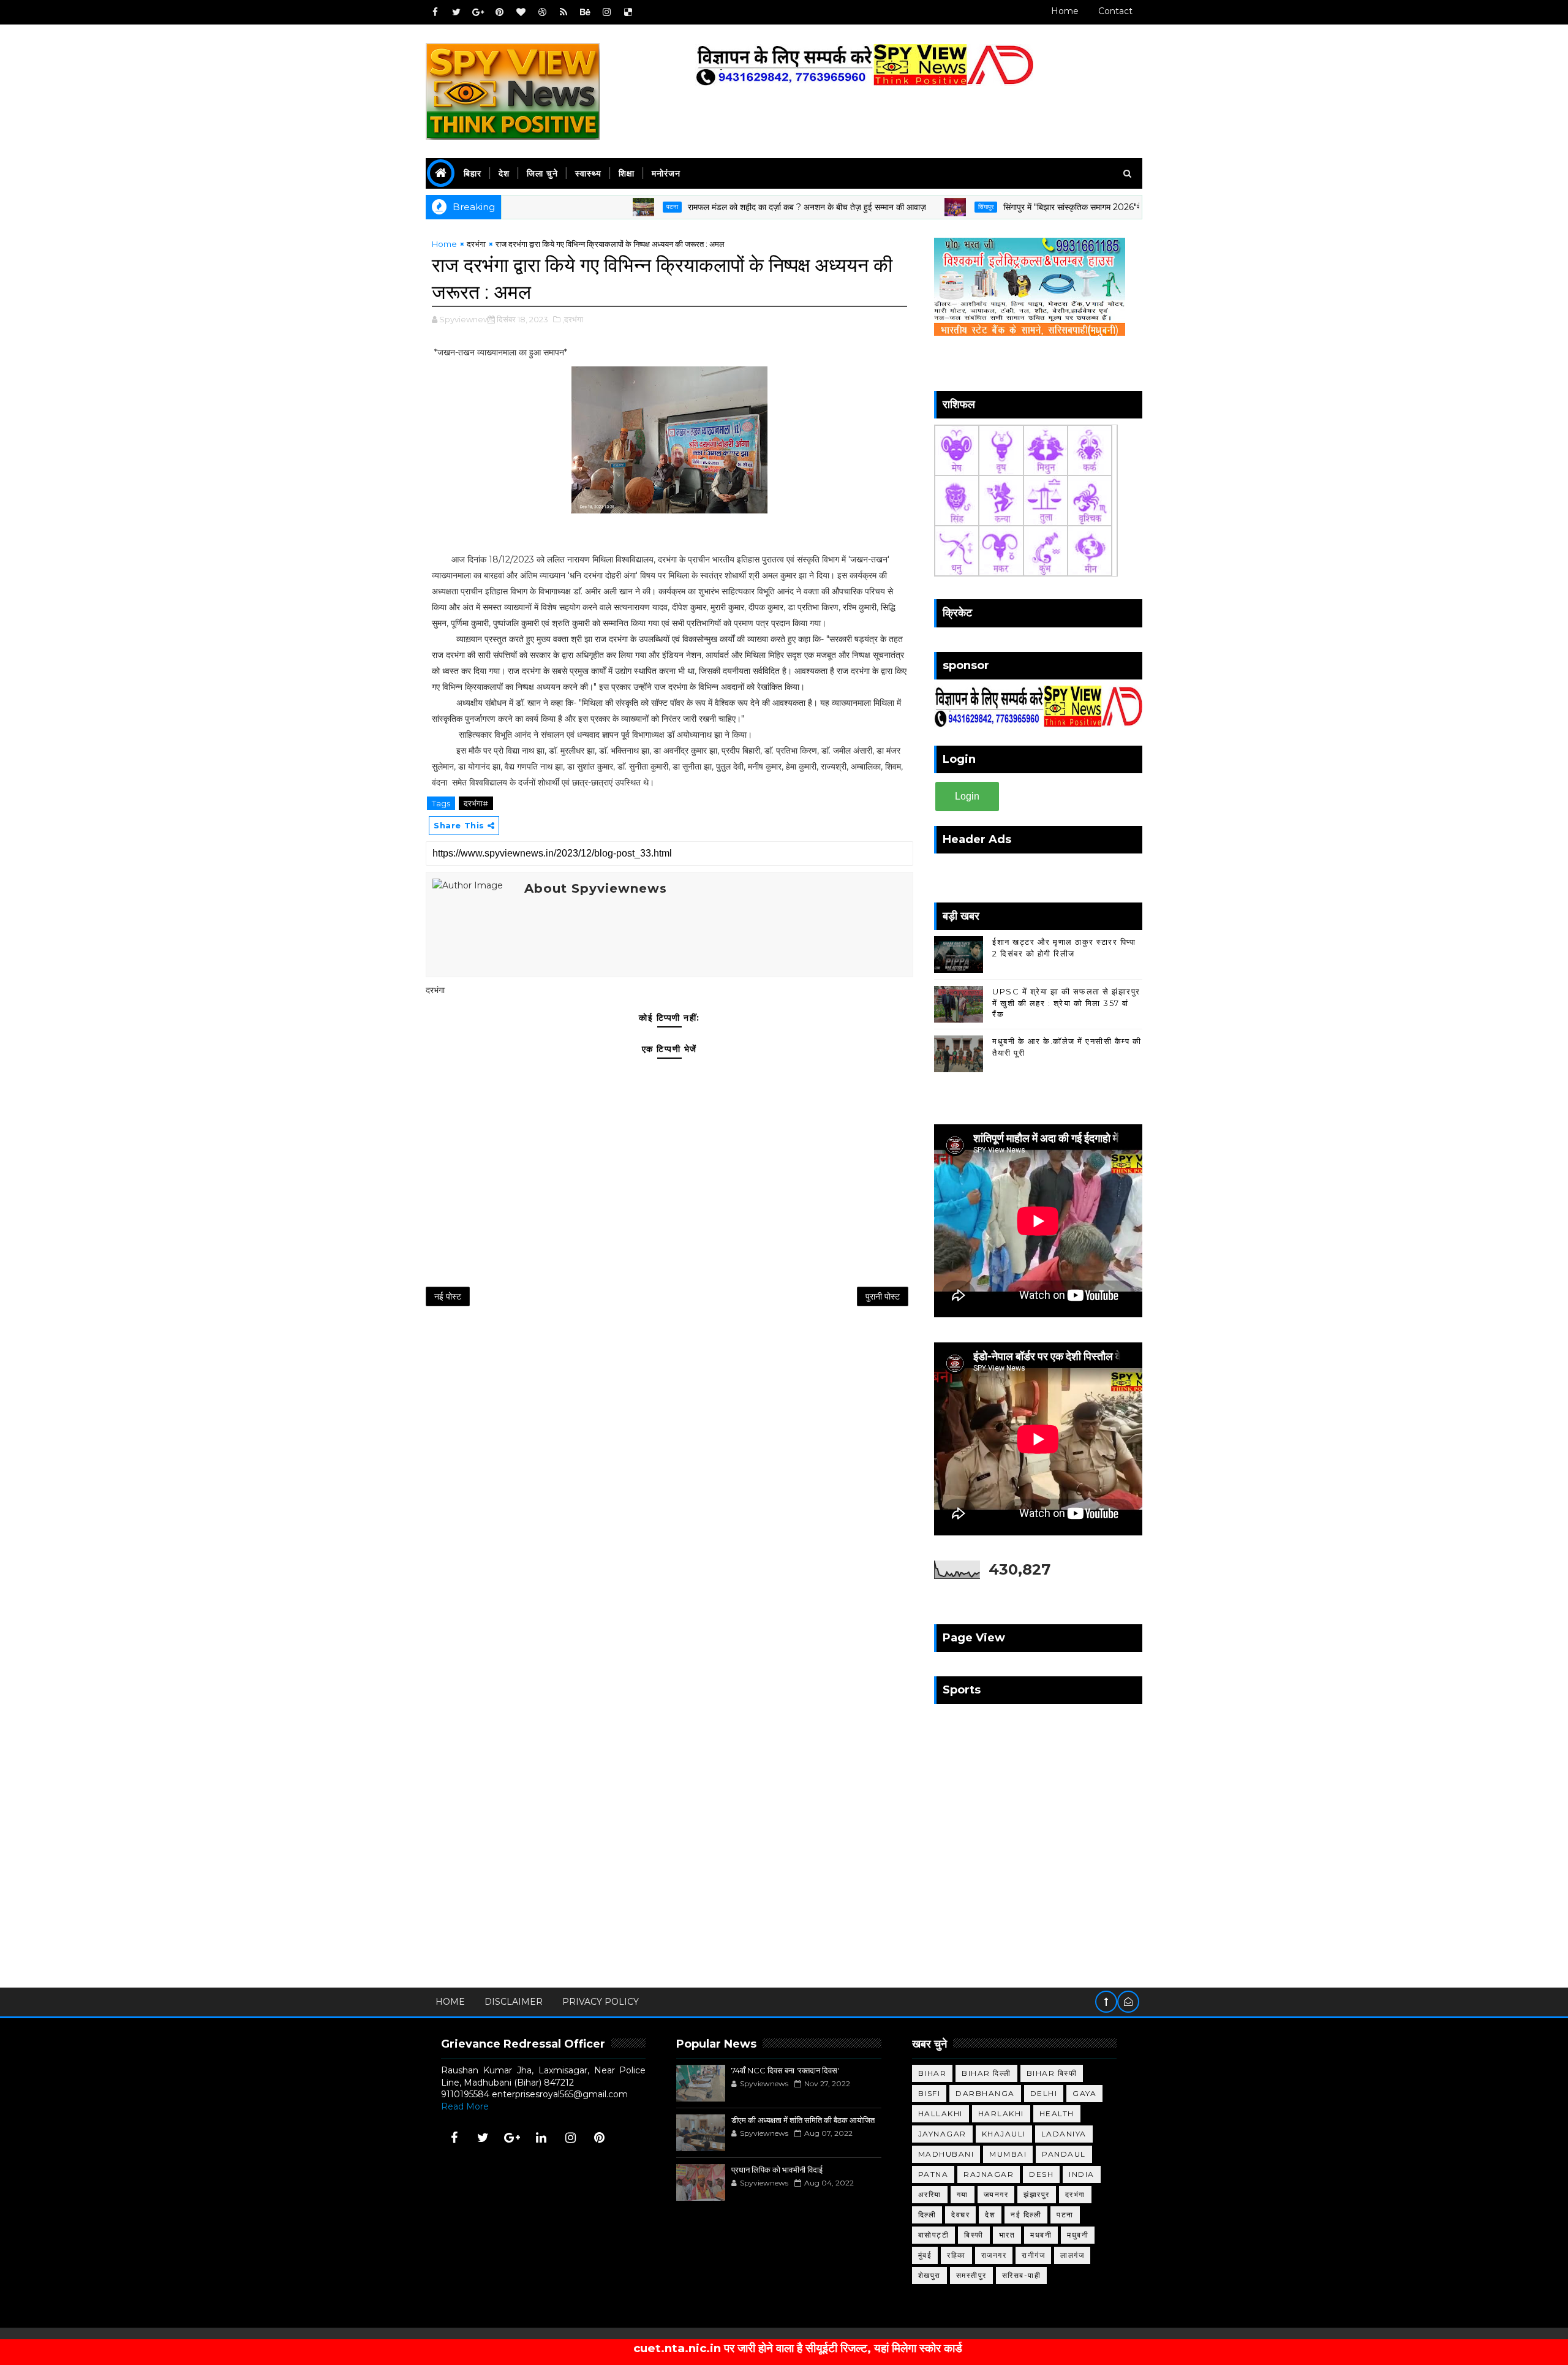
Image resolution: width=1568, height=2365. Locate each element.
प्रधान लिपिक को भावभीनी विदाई (777, 2170)
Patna (933, 2174)
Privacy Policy (601, 2002)
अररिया (930, 2194)
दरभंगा (476, 244)
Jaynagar (942, 2134)
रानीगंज (1033, 2255)
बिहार (473, 173)
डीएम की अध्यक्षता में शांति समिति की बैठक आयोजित (803, 2120)
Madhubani (946, 2154)
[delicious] (628, 12)
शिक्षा (627, 173)
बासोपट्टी (934, 2235)
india (1082, 2174)
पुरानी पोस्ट (883, 1296)
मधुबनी (1078, 2235)
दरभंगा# (476, 803)
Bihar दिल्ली (986, 2073)
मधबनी (1041, 2235)
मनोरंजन (666, 173)
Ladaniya (1064, 2134)
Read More (465, 2106)
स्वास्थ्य (588, 173)
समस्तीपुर (971, 2275)
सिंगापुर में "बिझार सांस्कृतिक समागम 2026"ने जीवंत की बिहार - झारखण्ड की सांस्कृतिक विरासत (1069, 207)
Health (1057, 2113)
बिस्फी (974, 2235)
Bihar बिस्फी (1052, 2073)
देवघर (960, 2215)
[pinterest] (499, 12)
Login (967, 796)
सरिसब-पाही (1022, 2275)
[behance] (585, 12)
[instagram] (606, 12)
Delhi (1044, 2093)
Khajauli (1004, 2134)
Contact (1115, 11)
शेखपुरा (929, 2275)
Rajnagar (989, 2174)
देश (504, 173)
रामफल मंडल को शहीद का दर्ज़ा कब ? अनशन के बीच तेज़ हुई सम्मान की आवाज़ (727, 207)
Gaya (1084, 2093)
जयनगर (996, 2194)
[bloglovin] (521, 12)
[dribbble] (542, 12)
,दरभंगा (573, 319)
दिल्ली (927, 2215)
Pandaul (1064, 2154)
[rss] (563, 12)
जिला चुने (542, 173)
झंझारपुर (1037, 2194)
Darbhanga (985, 2093)
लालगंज (1072, 2255)
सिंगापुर (906, 207)
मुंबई (925, 2255)
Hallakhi (940, 2113)
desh (1041, 2174)
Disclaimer (514, 2002)
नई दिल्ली (1026, 2215)
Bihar (933, 2073)
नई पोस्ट (448, 1296)
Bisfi (929, 2093)
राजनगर (994, 2255)
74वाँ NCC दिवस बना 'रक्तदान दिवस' (785, 2070)
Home (1065, 11)
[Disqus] (669, 1477)
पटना (593, 207)
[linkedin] (541, 2138)
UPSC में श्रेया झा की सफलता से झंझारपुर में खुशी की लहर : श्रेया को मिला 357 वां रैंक (1066, 1002)
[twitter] (456, 12)
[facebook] (435, 12)
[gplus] (478, 12)
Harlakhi (1001, 2113)
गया (963, 2194)
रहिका (956, 2255)
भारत (1007, 2235)
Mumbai (1008, 2154)
